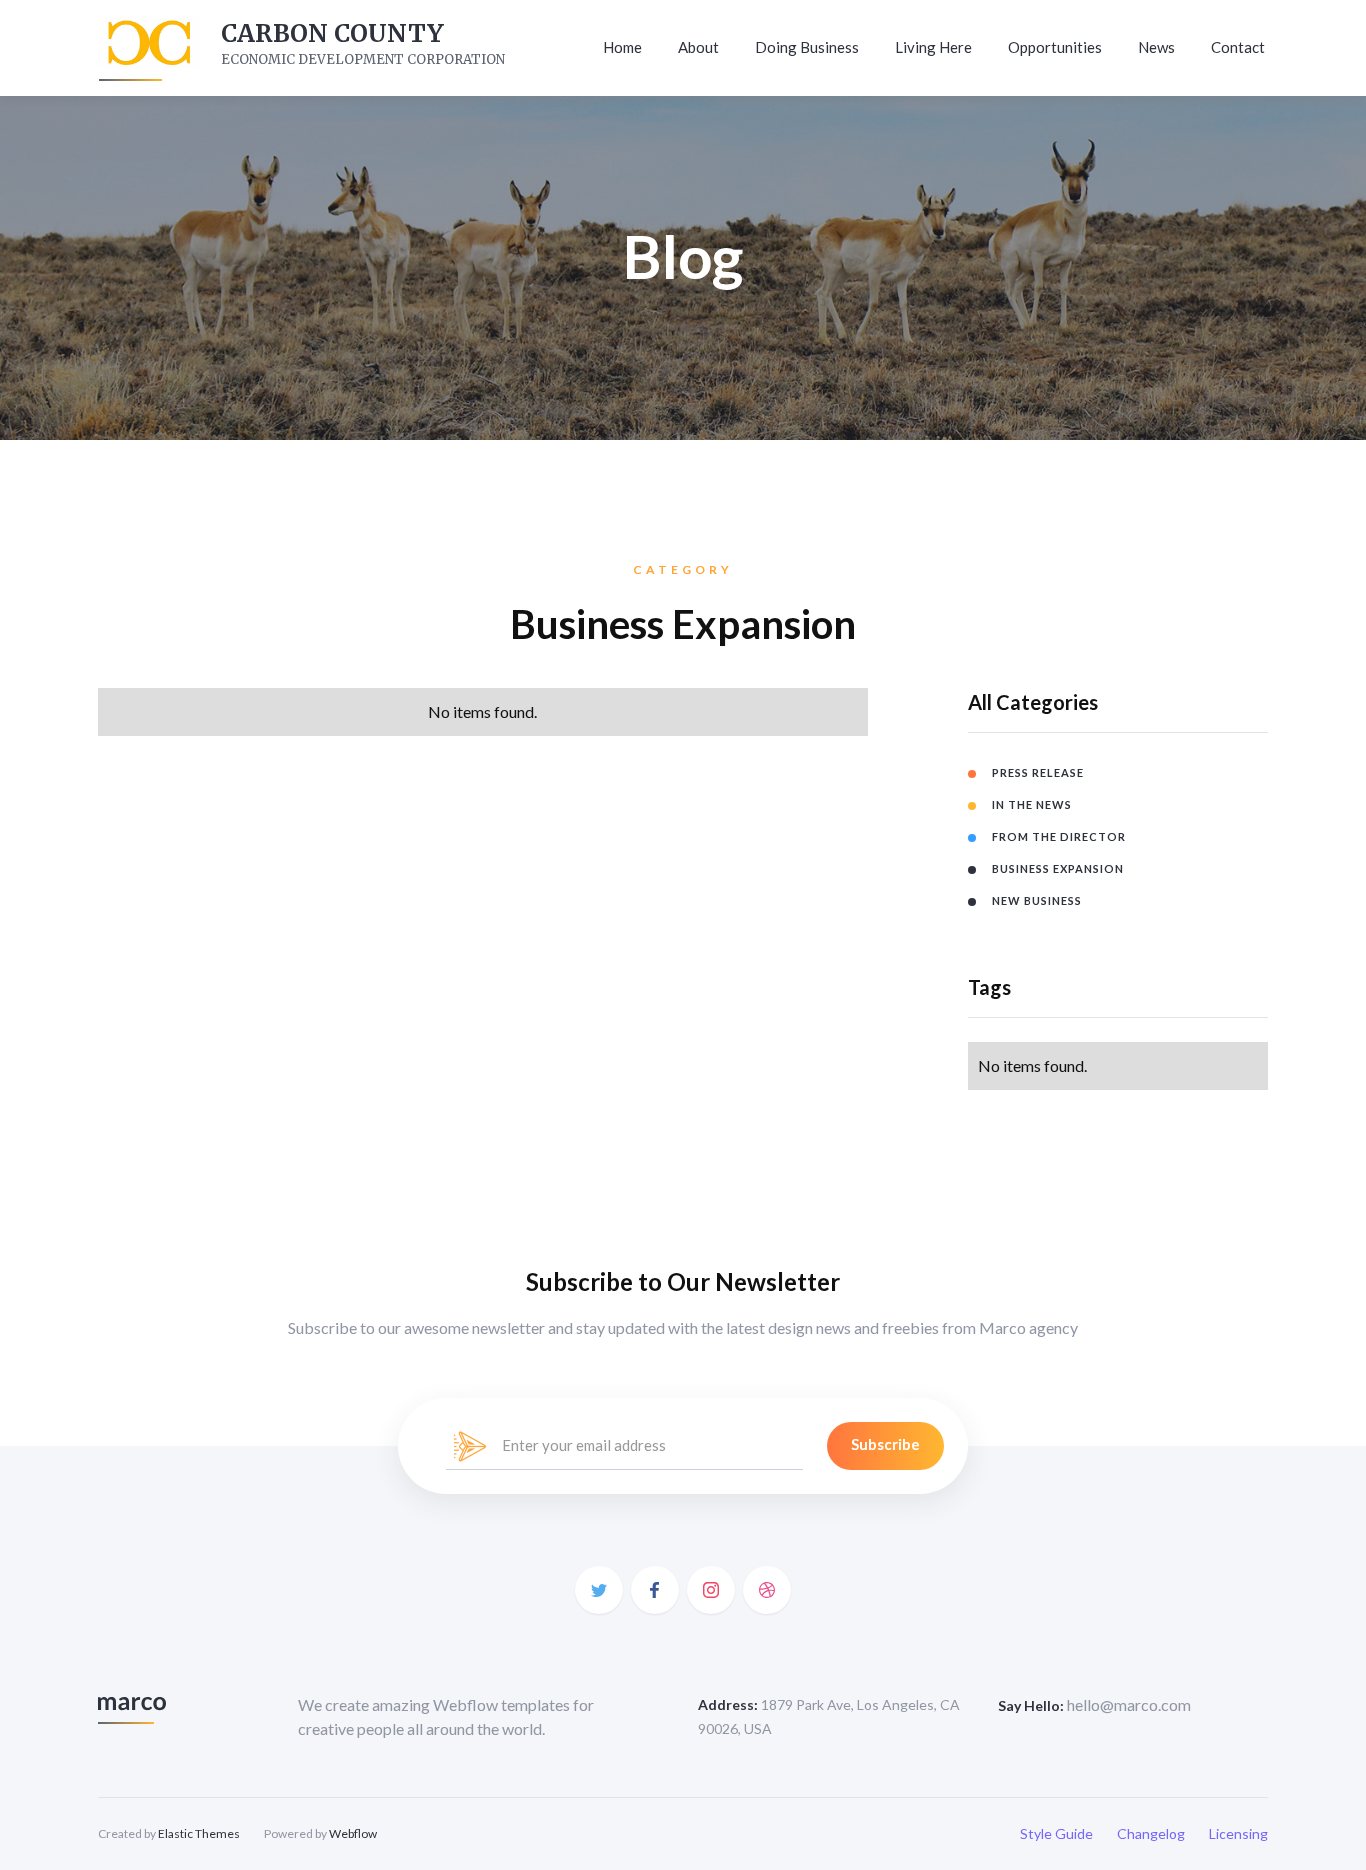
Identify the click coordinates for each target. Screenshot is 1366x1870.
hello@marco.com (1129, 1704)
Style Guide (1056, 1833)
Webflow (353, 1833)
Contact (1238, 47)
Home (622, 47)
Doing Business (807, 47)
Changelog (1151, 1833)
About (698, 47)
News (1156, 47)
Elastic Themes (199, 1833)
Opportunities (1055, 47)
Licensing (1238, 1833)
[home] (146, 48)
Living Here (933, 47)
